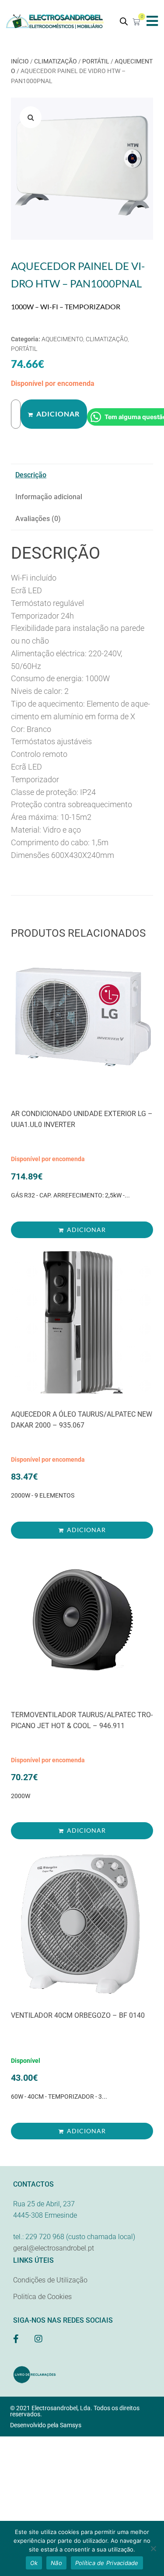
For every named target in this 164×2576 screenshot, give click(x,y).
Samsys (71, 2425)
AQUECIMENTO (62, 339)
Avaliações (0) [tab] (38, 519)
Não (56, 2563)
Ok (34, 2563)
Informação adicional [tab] (49, 497)
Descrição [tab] (31, 475)
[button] (152, 21)
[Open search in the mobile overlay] (124, 21)
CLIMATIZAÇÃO (56, 61)
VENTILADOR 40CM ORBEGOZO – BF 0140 (78, 2015)
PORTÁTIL (96, 61)
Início (20, 61)
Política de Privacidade (107, 2563)
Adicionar (58, 414)
